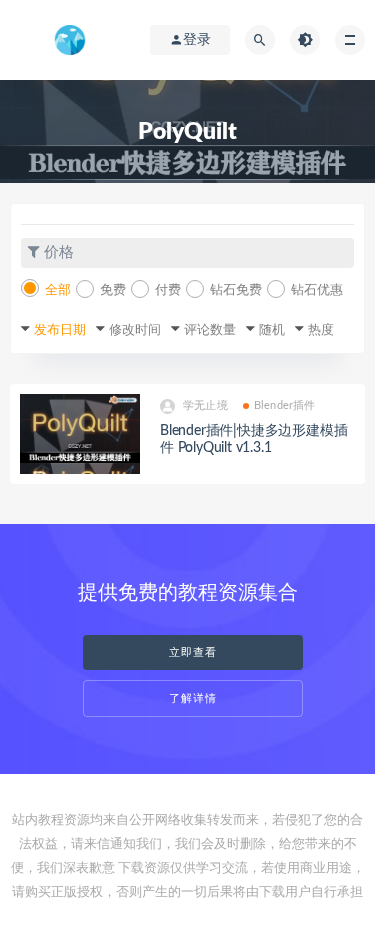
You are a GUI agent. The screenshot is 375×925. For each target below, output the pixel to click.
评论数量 (210, 330)
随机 (272, 330)
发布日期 (60, 330)
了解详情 (193, 698)
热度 (321, 330)
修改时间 (135, 330)
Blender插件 (285, 405)
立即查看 (193, 652)
